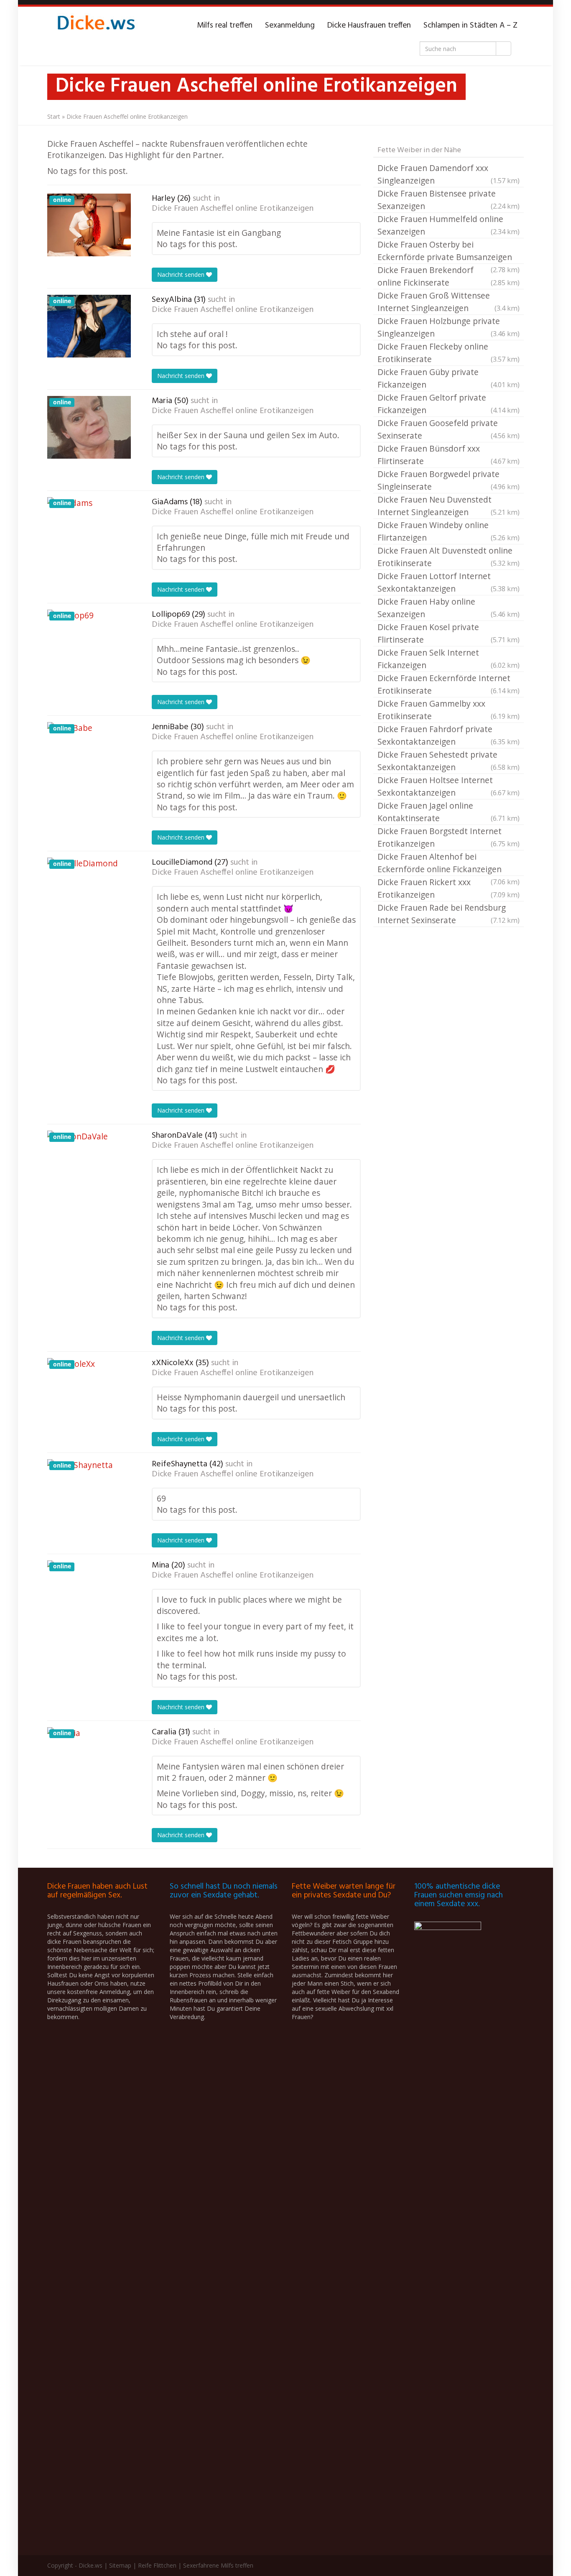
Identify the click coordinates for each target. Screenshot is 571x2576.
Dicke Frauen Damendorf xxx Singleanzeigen (449, 174)
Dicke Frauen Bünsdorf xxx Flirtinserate (449, 455)
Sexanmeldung (290, 26)
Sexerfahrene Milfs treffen (218, 2565)
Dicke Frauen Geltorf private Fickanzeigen (449, 404)
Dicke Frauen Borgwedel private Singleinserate (449, 480)
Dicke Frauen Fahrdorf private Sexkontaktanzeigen (449, 735)
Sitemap (120, 2565)
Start (54, 116)
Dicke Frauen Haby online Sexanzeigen (449, 608)
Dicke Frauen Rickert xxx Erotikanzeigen (449, 888)
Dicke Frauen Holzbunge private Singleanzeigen (449, 327)
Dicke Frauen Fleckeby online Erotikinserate (449, 353)
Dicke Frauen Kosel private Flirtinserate (449, 633)
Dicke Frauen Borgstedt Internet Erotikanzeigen (449, 837)
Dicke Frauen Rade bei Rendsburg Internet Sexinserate (449, 914)
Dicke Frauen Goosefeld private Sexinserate (449, 429)
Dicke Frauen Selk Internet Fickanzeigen (449, 659)
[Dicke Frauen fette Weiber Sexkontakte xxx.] (95, 26)
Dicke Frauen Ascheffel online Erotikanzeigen (233, 209)
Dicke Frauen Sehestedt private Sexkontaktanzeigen (449, 761)
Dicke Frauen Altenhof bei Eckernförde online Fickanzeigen (449, 863)
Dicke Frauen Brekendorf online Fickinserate (449, 276)
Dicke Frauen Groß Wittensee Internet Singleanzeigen (449, 302)
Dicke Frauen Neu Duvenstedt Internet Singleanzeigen (449, 506)
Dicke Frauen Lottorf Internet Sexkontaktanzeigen (449, 582)
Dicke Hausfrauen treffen (369, 26)
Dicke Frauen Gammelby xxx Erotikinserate (449, 710)
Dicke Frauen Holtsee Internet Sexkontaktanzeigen (449, 786)
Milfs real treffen (225, 26)
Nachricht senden (182, 274)
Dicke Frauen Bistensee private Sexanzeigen (449, 200)
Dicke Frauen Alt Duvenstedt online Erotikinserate (449, 557)
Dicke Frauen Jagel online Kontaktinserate (449, 812)
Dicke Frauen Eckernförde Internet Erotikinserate (449, 684)
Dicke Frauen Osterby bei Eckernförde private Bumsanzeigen (449, 251)
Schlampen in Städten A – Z (470, 26)
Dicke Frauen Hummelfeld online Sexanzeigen (449, 225)
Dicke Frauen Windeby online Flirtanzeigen (449, 531)
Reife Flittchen (157, 2565)
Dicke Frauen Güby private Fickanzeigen (449, 378)
